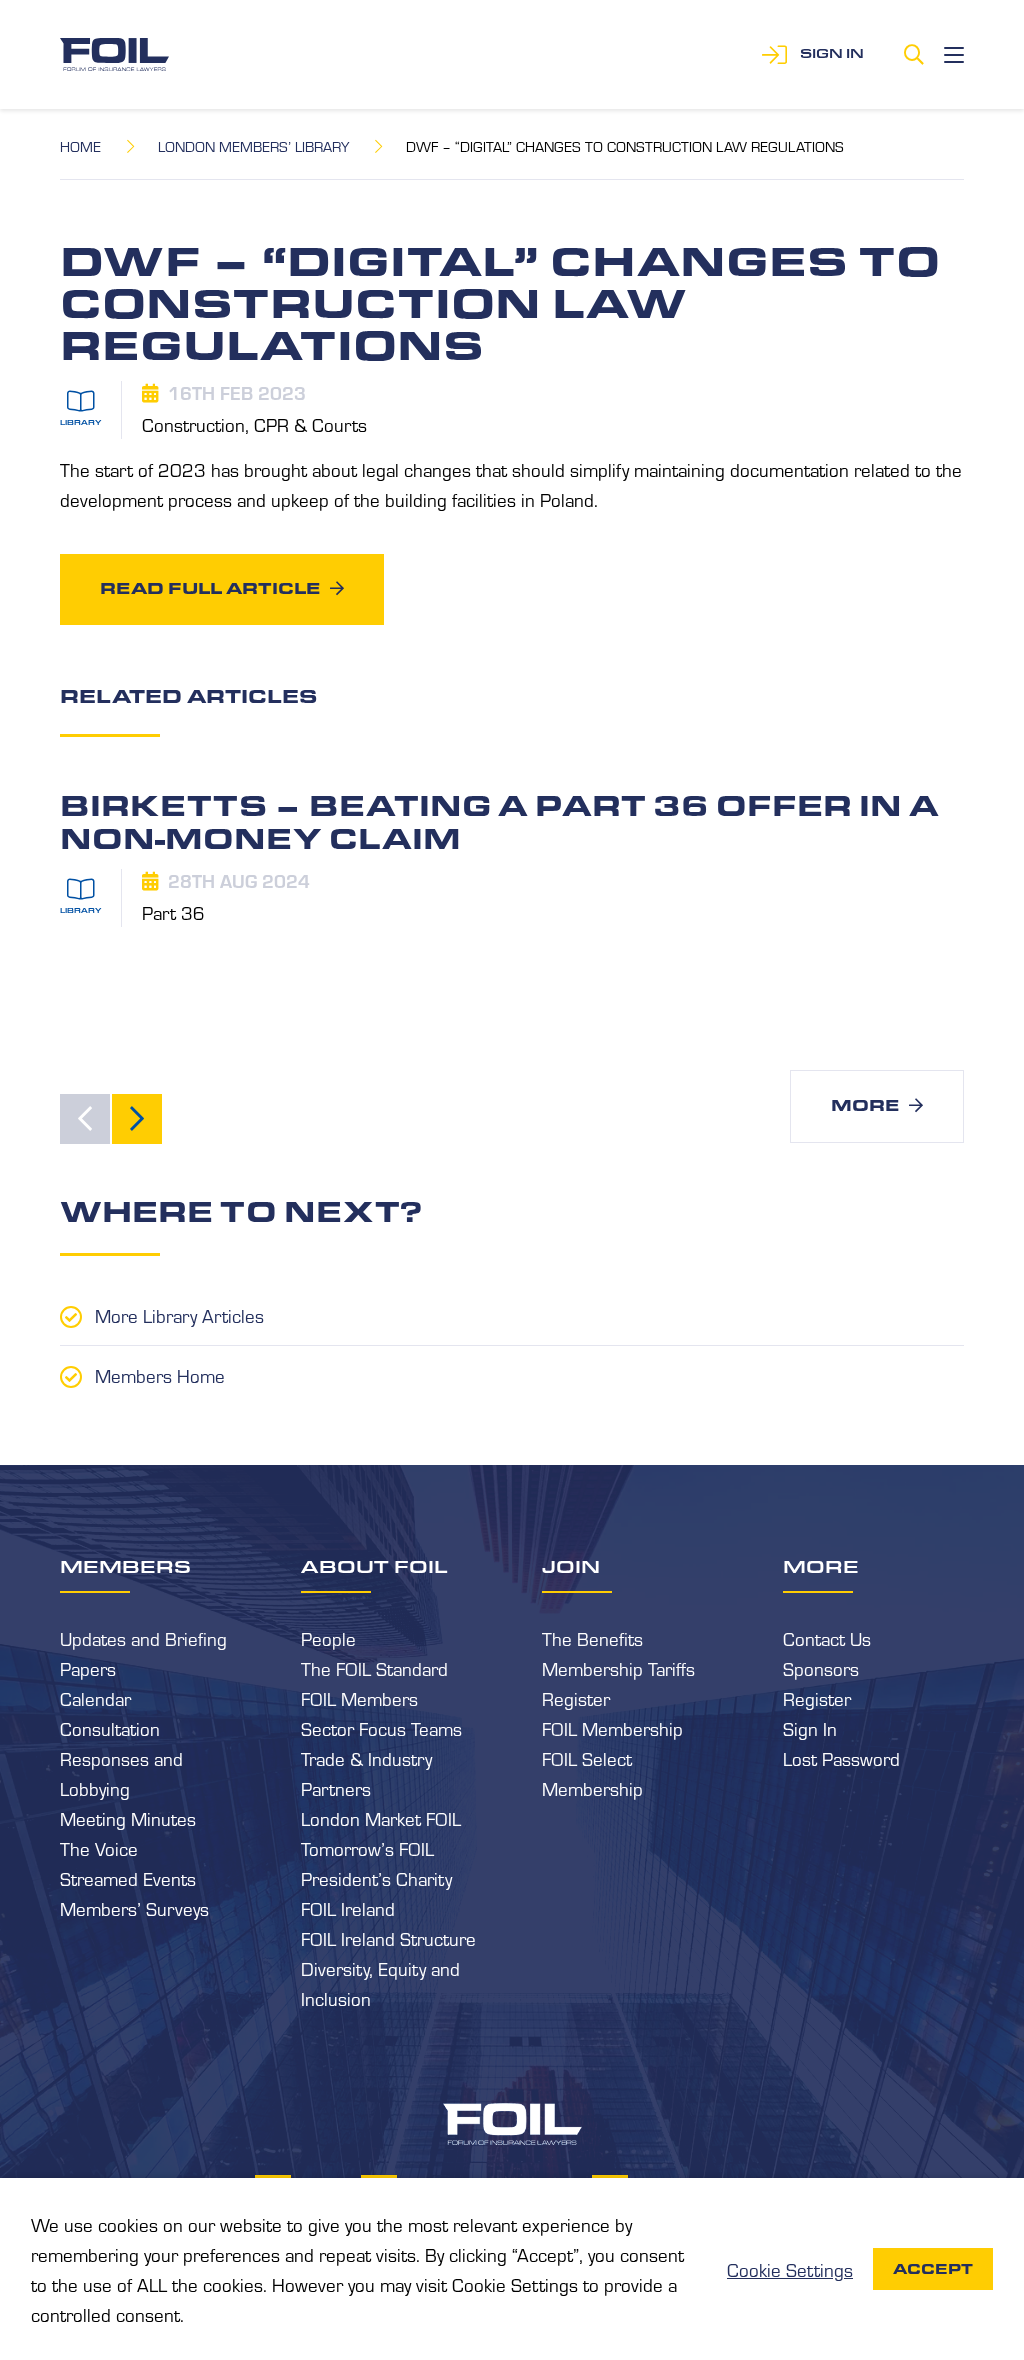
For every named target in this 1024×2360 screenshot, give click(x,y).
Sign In (810, 1728)
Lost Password (841, 1758)
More (865, 1105)
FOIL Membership (612, 1728)
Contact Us (827, 1638)
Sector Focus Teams (381, 1728)
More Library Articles (179, 1315)
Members (125, 1566)
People (328, 1638)
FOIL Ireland (348, 1908)
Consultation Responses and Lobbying (121, 1758)
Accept (933, 2269)
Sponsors (821, 1668)
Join (571, 1566)
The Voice (99, 1848)
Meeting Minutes (128, 1818)
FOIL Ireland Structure (388, 1938)
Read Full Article (210, 588)
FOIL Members (359, 1698)
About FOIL (374, 1566)
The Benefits (592, 1638)
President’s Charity (376, 1878)
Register (576, 1698)
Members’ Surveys (134, 1908)
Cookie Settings (790, 2269)
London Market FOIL (381, 1818)
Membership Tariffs (618, 1668)
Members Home (160, 1375)
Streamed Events (128, 1878)
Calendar (95, 1698)
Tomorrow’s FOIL (367, 1848)
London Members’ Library (253, 146)
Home (80, 146)
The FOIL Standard (374, 1668)
